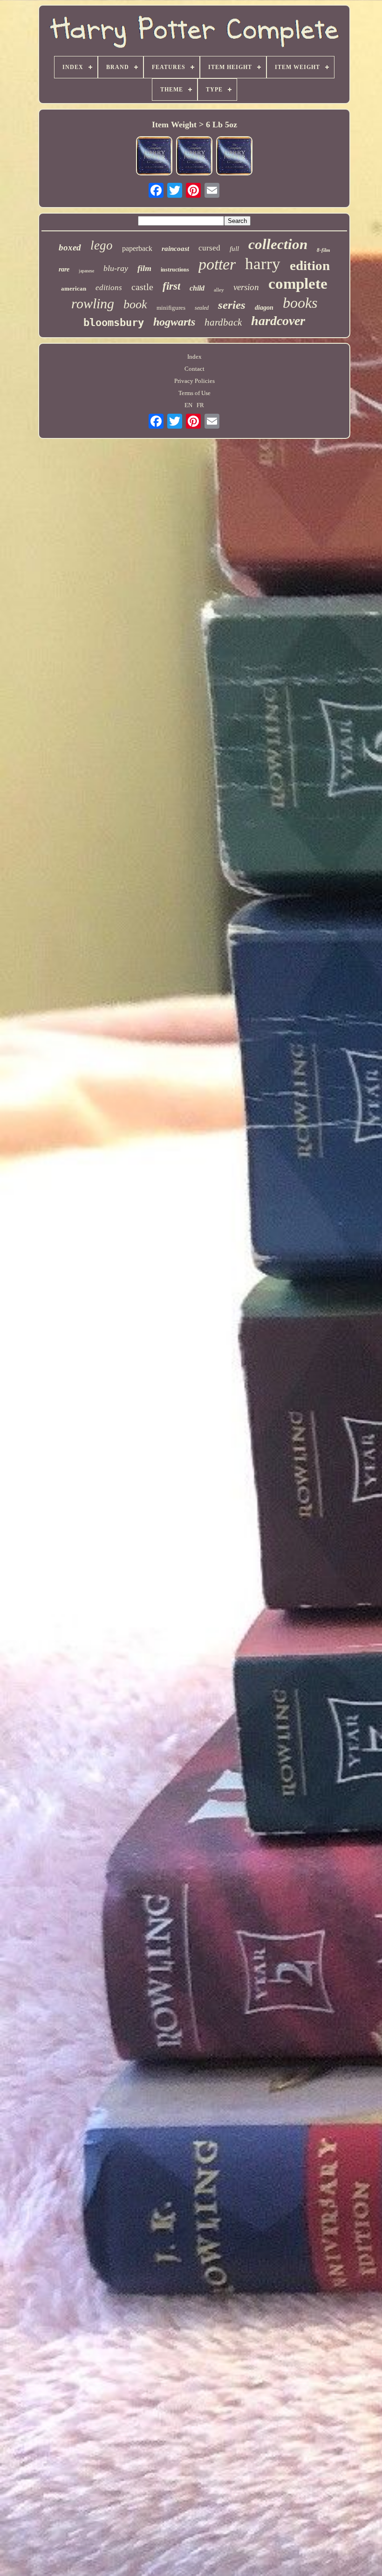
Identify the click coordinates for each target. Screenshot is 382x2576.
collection (278, 244)
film (144, 268)
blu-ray (116, 268)
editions (109, 288)
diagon (264, 308)
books (300, 303)
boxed (70, 247)
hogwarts (174, 322)
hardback (223, 322)
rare (64, 269)
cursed (209, 248)
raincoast (175, 249)
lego (102, 245)
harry (263, 264)
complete (298, 284)
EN (188, 405)
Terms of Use (194, 393)
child (197, 288)
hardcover (278, 321)
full (234, 249)
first (171, 286)
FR (200, 405)
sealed (202, 308)
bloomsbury (114, 323)
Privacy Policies (194, 381)
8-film (324, 250)
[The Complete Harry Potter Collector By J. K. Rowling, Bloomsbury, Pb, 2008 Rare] (154, 157)
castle (142, 287)
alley (219, 290)
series (232, 305)
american (74, 288)
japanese (86, 271)
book (135, 304)
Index (194, 357)
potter (217, 264)
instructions (175, 270)
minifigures (171, 308)
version (246, 287)
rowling (93, 303)
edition (310, 265)
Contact (194, 369)
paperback (137, 248)
